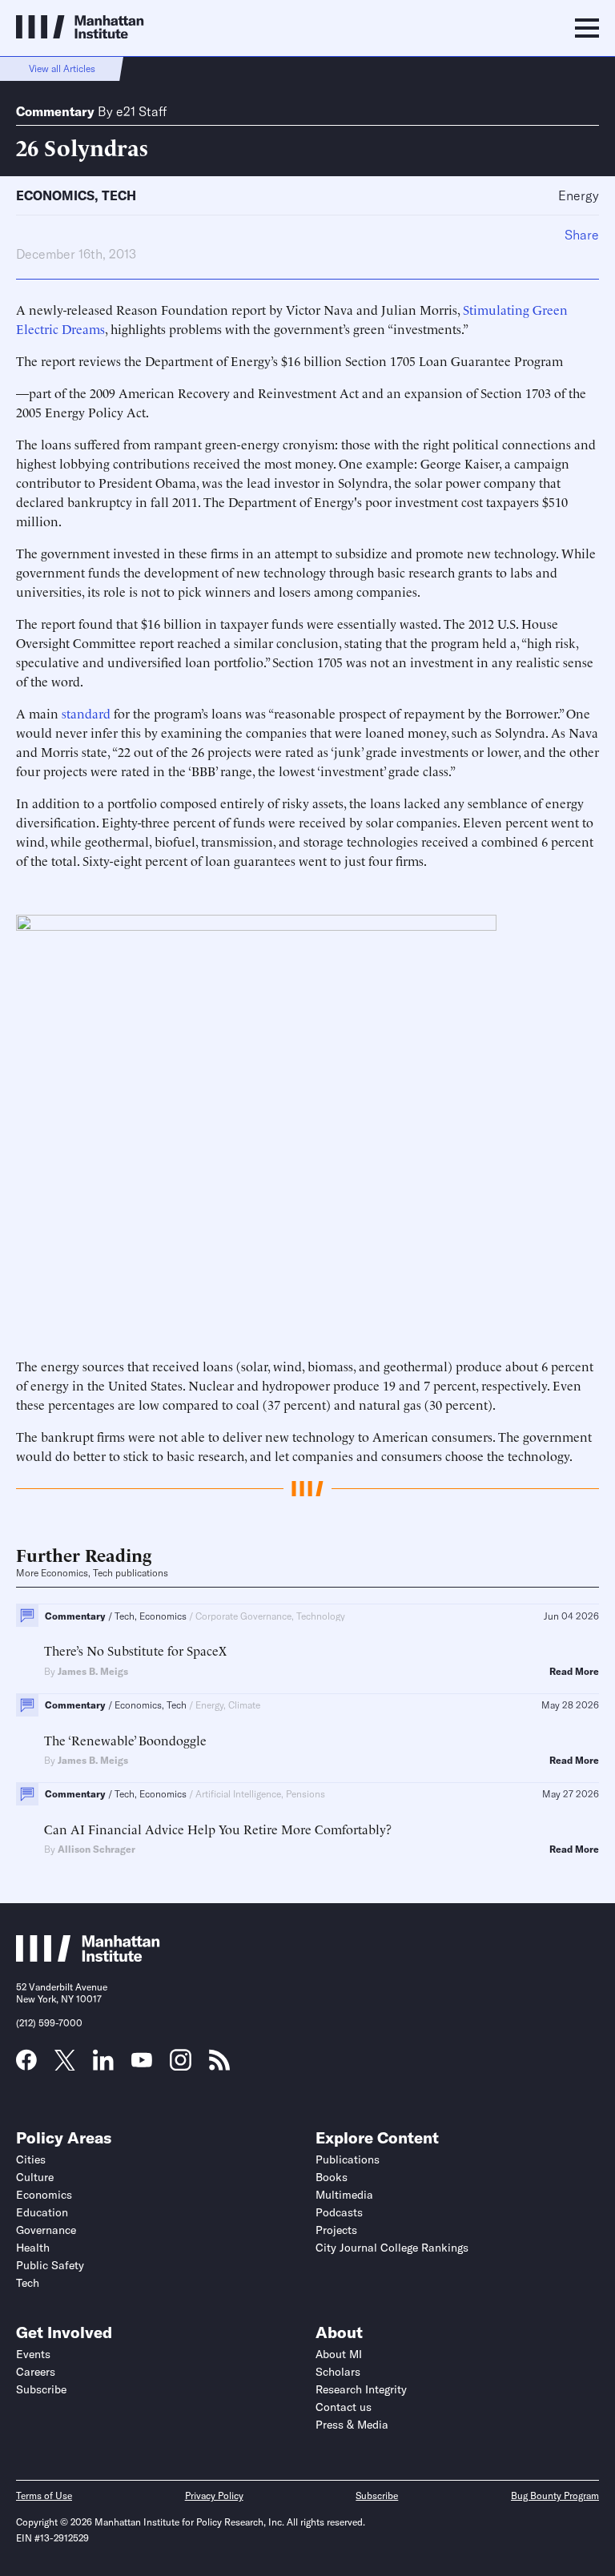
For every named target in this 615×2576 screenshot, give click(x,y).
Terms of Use (44, 2495)
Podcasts (339, 2212)
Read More (574, 1672)
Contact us (344, 2407)
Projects (336, 2230)
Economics (55, 195)
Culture (35, 2177)
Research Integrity (361, 2389)
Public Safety (50, 2265)
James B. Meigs (93, 1671)
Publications (348, 2159)
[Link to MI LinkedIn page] (103, 2065)
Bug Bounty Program (555, 2495)
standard (86, 713)
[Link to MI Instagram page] (181, 2066)
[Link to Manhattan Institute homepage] (88, 1957)
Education (42, 2212)
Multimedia (344, 2195)
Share (582, 235)
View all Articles (62, 68)
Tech (119, 195)
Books (332, 2177)
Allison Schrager (96, 1849)
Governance (46, 2230)
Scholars (338, 2372)
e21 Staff (141, 111)
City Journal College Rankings (392, 2248)
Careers (36, 2372)
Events (33, 2354)
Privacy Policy (214, 2495)
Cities (31, 2159)
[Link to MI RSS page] (219, 2065)
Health (33, 2248)
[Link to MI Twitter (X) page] (65, 2065)
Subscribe (41, 2389)
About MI (339, 2354)
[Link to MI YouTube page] (142, 2062)
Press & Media (352, 2425)
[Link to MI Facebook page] (26, 2065)
